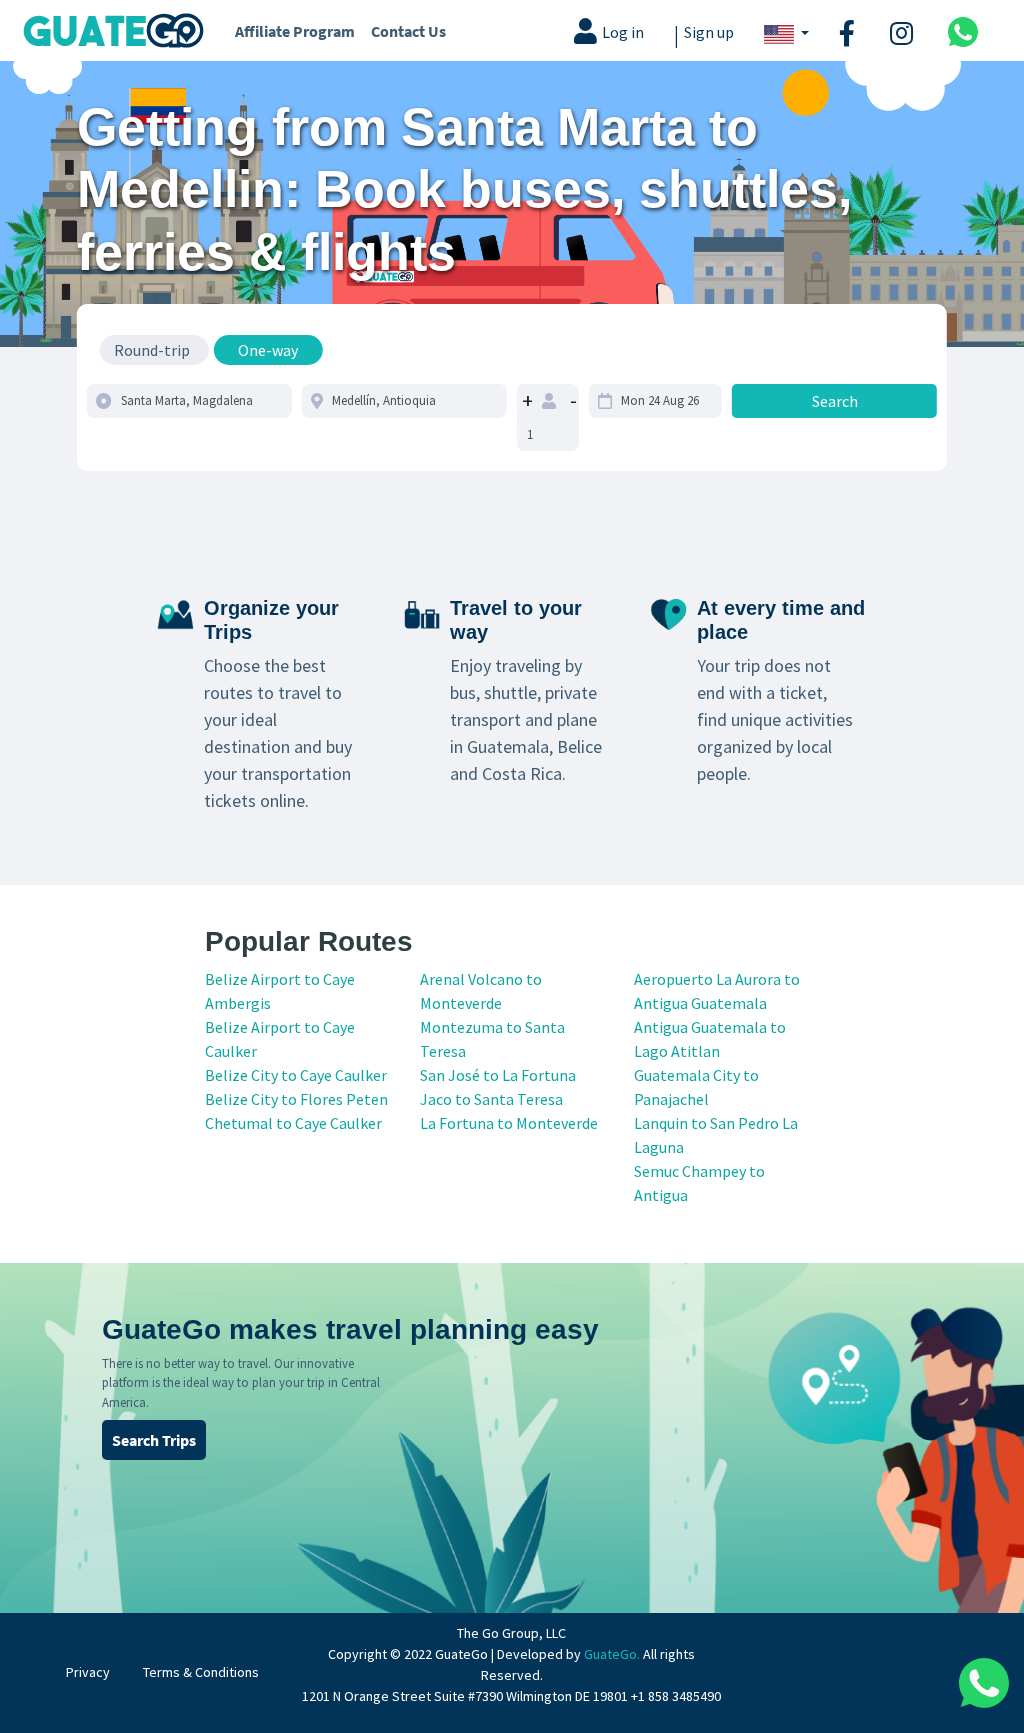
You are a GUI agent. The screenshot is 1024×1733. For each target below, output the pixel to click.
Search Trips (154, 1440)
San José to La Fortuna (498, 1075)
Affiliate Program (295, 31)
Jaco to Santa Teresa (491, 1099)
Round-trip (152, 350)
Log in (623, 33)
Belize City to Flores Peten (296, 1099)
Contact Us (408, 31)
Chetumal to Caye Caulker (293, 1123)
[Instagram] (904, 31)
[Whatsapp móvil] (963, 30)
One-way (268, 350)
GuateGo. (612, 1654)
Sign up (709, 33)
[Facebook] (849, 31)
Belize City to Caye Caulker (296, 1075)
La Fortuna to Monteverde (509, 1123)
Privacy (88, 1672)
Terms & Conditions (201, 1672)
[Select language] (786, 33)
